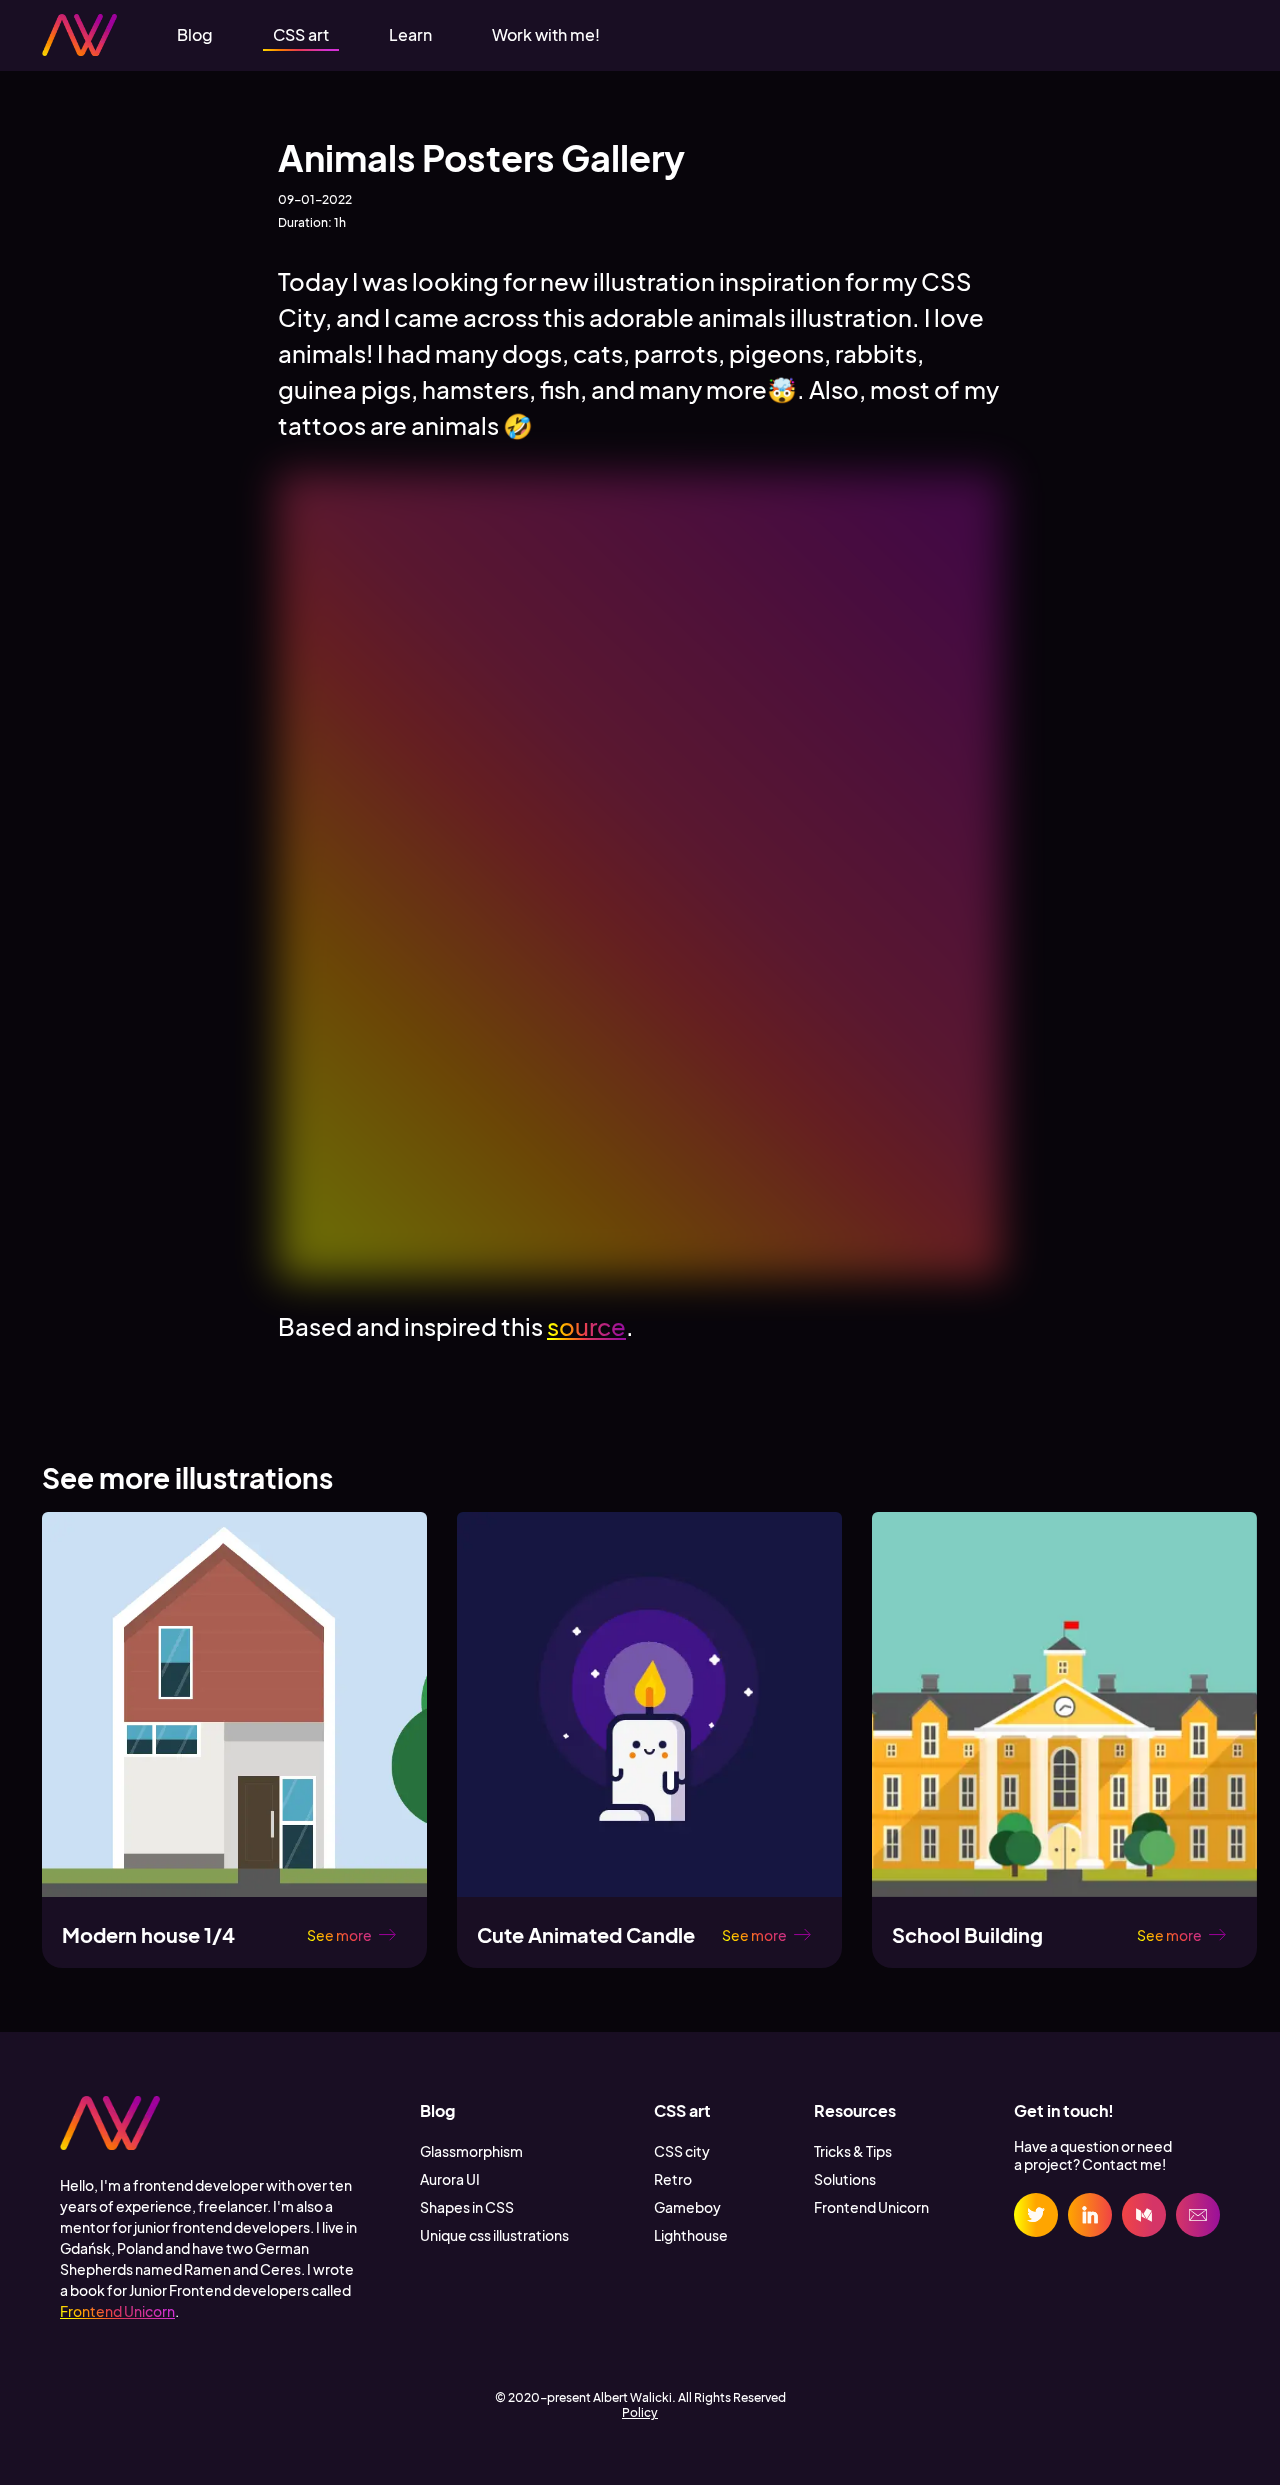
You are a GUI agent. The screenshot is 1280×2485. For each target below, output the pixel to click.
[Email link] (1198, 2215)
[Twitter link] (1036, 2215)
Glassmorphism (471, 2151)
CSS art (301, 34)
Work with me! (546, 34)
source (586, 1326)
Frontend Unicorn (117, 2311)
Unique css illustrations (494, 2235)
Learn (410, 34)
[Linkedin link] (1090, 2215)
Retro (673, 2179)
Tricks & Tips (853, 2151)
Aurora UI (450, 2179)
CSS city (682, 2151)
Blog (195, 34)
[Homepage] (79, 35)
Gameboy (687, 2207)
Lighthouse (691, 2235)
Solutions (845, 2179)
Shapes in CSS (467, 2207)
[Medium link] (1144, 2215)
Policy (640, 2412)
